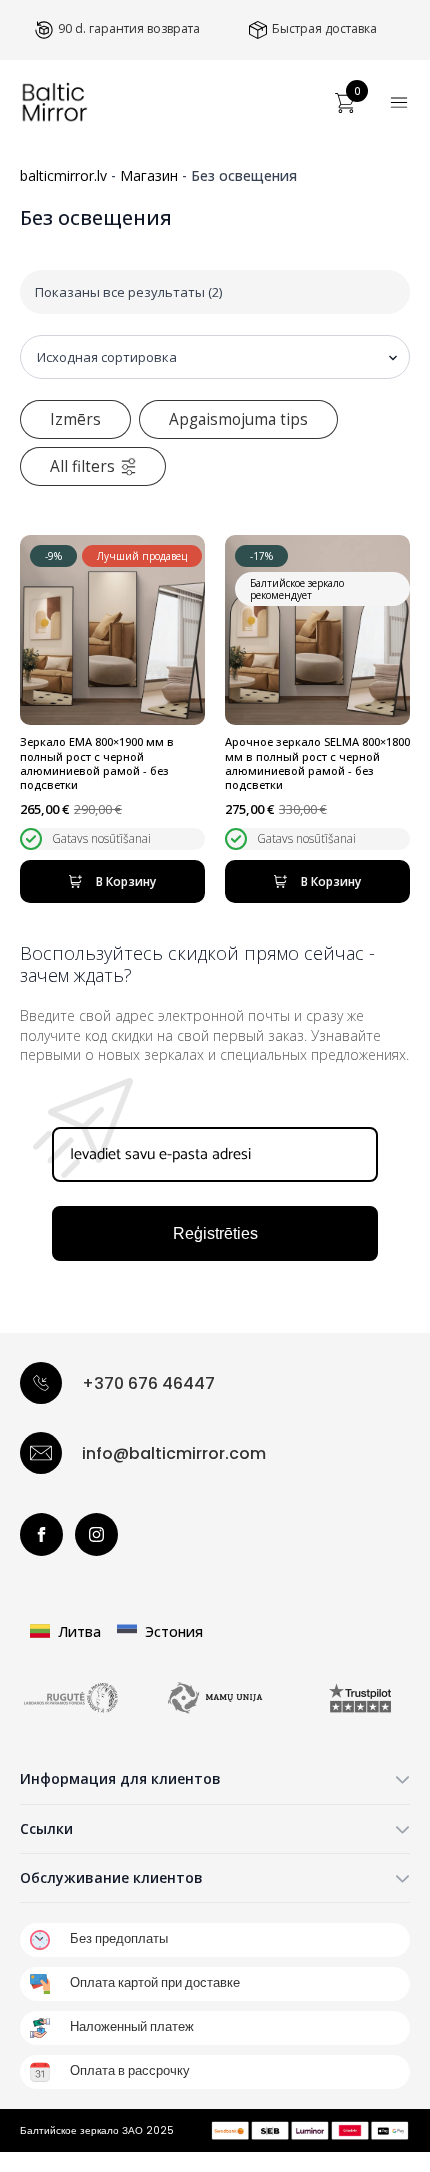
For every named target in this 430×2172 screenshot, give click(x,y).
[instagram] (96, 1534)
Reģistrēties (215, 1233)
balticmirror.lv (63, 175)
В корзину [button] (126, 881)
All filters (82, 466)
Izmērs (75, 419)
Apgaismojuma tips (238, 419)
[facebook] (41, 1534)
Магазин (149, 175)
